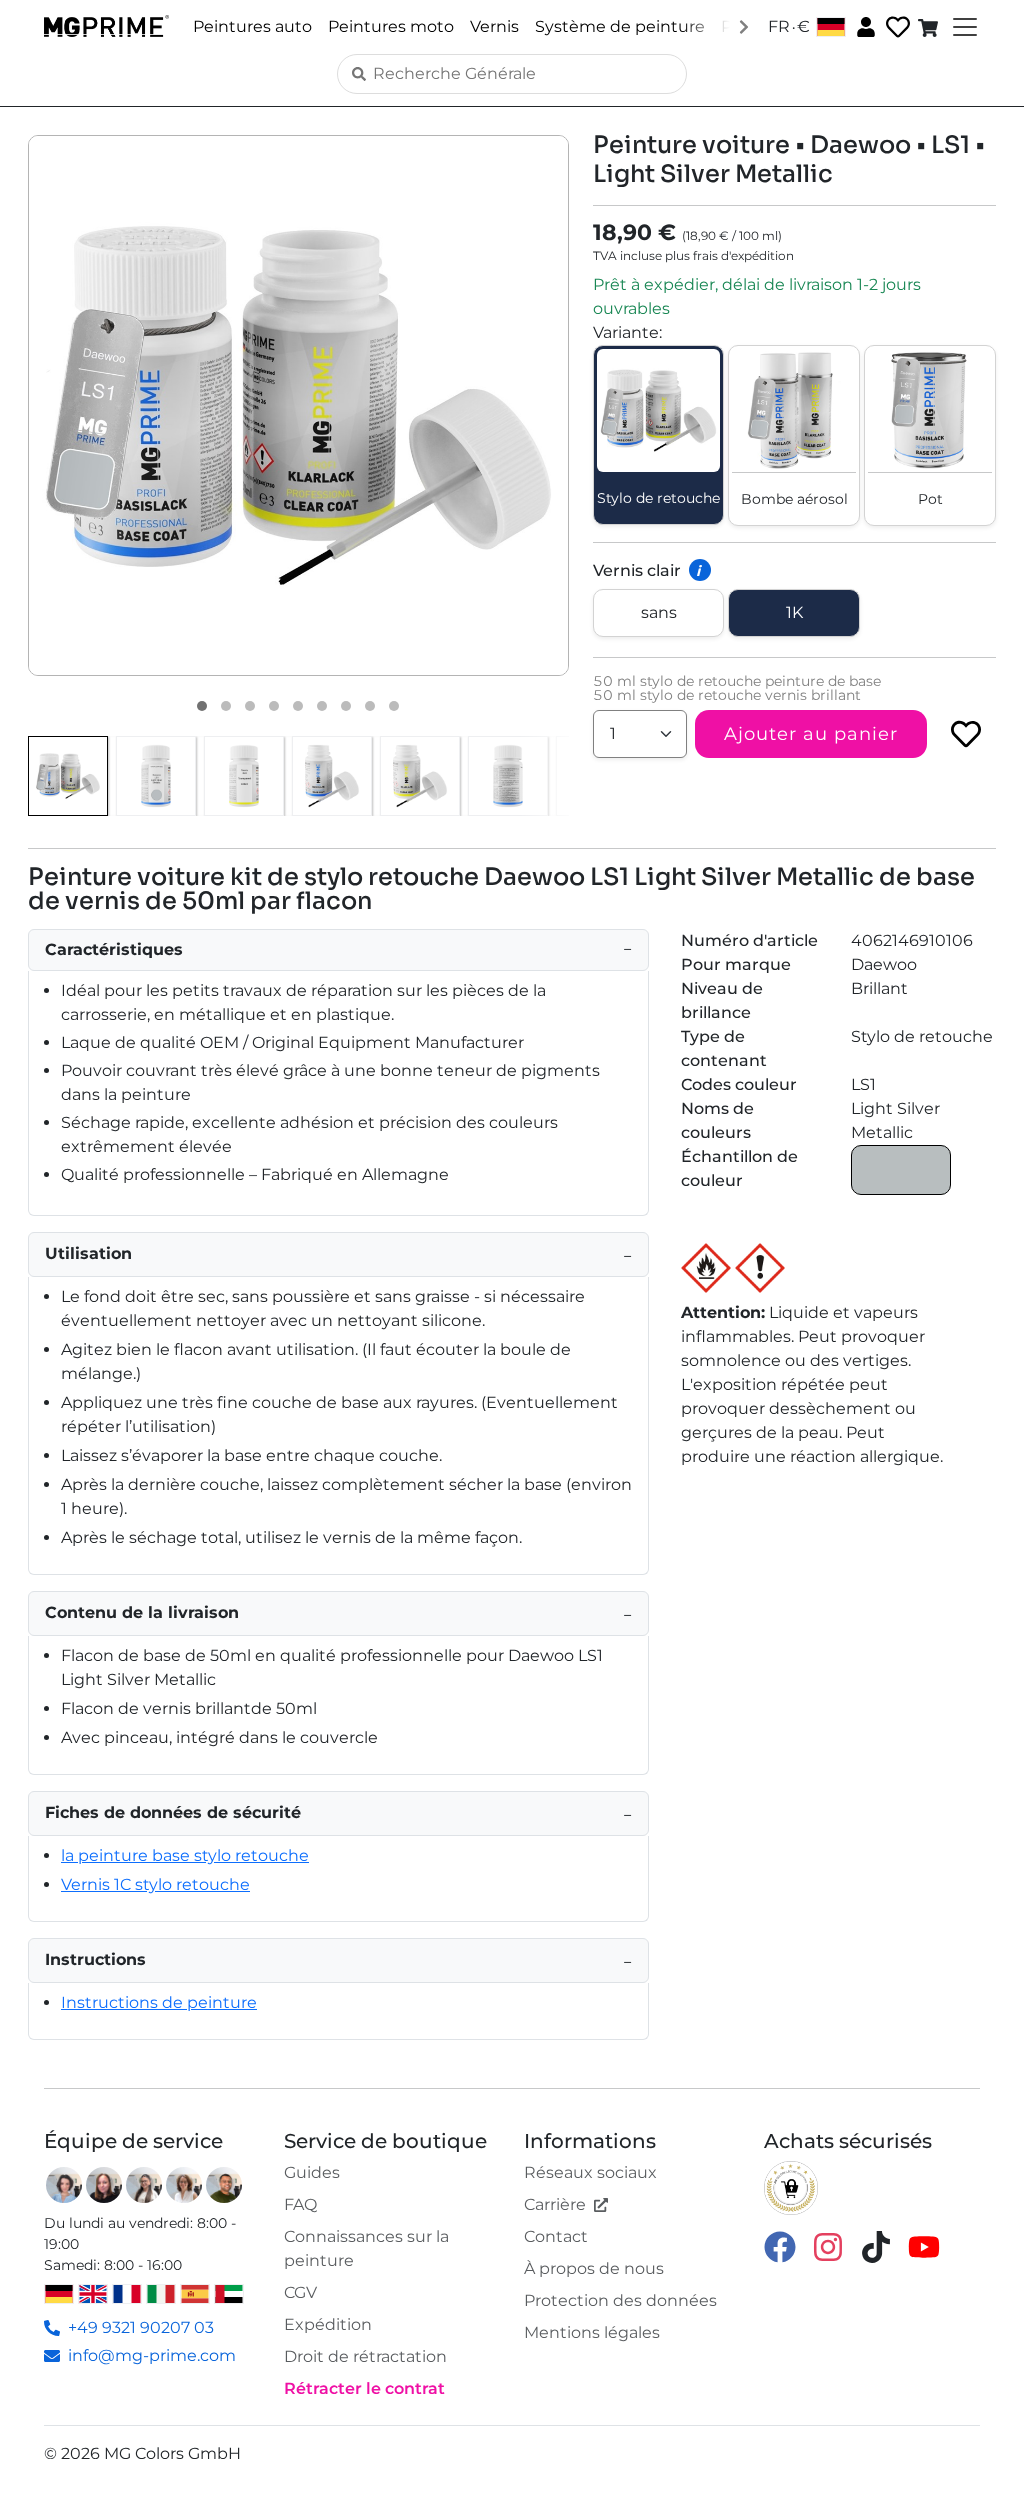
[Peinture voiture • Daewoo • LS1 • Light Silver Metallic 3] (250, 706)
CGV (300, 2292)
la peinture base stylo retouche (185, 1855)
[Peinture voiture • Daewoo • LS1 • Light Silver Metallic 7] (346, 706)
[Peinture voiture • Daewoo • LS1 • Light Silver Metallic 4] (274, 706)
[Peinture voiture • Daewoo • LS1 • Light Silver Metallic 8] (370, 706)
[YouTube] (924, 2246)
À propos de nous (594, 2268)
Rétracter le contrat (364, 2388)
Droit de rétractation (365, 2356)
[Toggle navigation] (963, 27)
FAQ (300, 2204)
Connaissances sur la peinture (366, 2248)
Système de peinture (620, 26)
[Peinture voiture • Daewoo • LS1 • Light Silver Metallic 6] (322, 706)
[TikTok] (876, 2246)
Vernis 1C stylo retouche (155, 1884)
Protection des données (620, 2300)
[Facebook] (780, 2246)
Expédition (328, 2324)
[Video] (394, 706)
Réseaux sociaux (590, 2172)
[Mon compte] (864, 26)
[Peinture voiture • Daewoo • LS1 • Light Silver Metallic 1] (202, 706)
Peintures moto (391, 26)
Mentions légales (592, 2332)
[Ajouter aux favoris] (966, 734)
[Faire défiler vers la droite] (744, 26)
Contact (556, 2236)
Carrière (555, 2204)
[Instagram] (828, 2246)
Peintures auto (252, 26)
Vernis (494, 26)
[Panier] (930, 27)
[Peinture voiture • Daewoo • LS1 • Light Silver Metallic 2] (226, 706)
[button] (298, 405)
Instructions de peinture (159, 2002)
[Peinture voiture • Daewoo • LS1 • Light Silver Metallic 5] (298, 706)
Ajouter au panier (811, 734)
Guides (312, 2172)
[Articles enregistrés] (896, 27)
